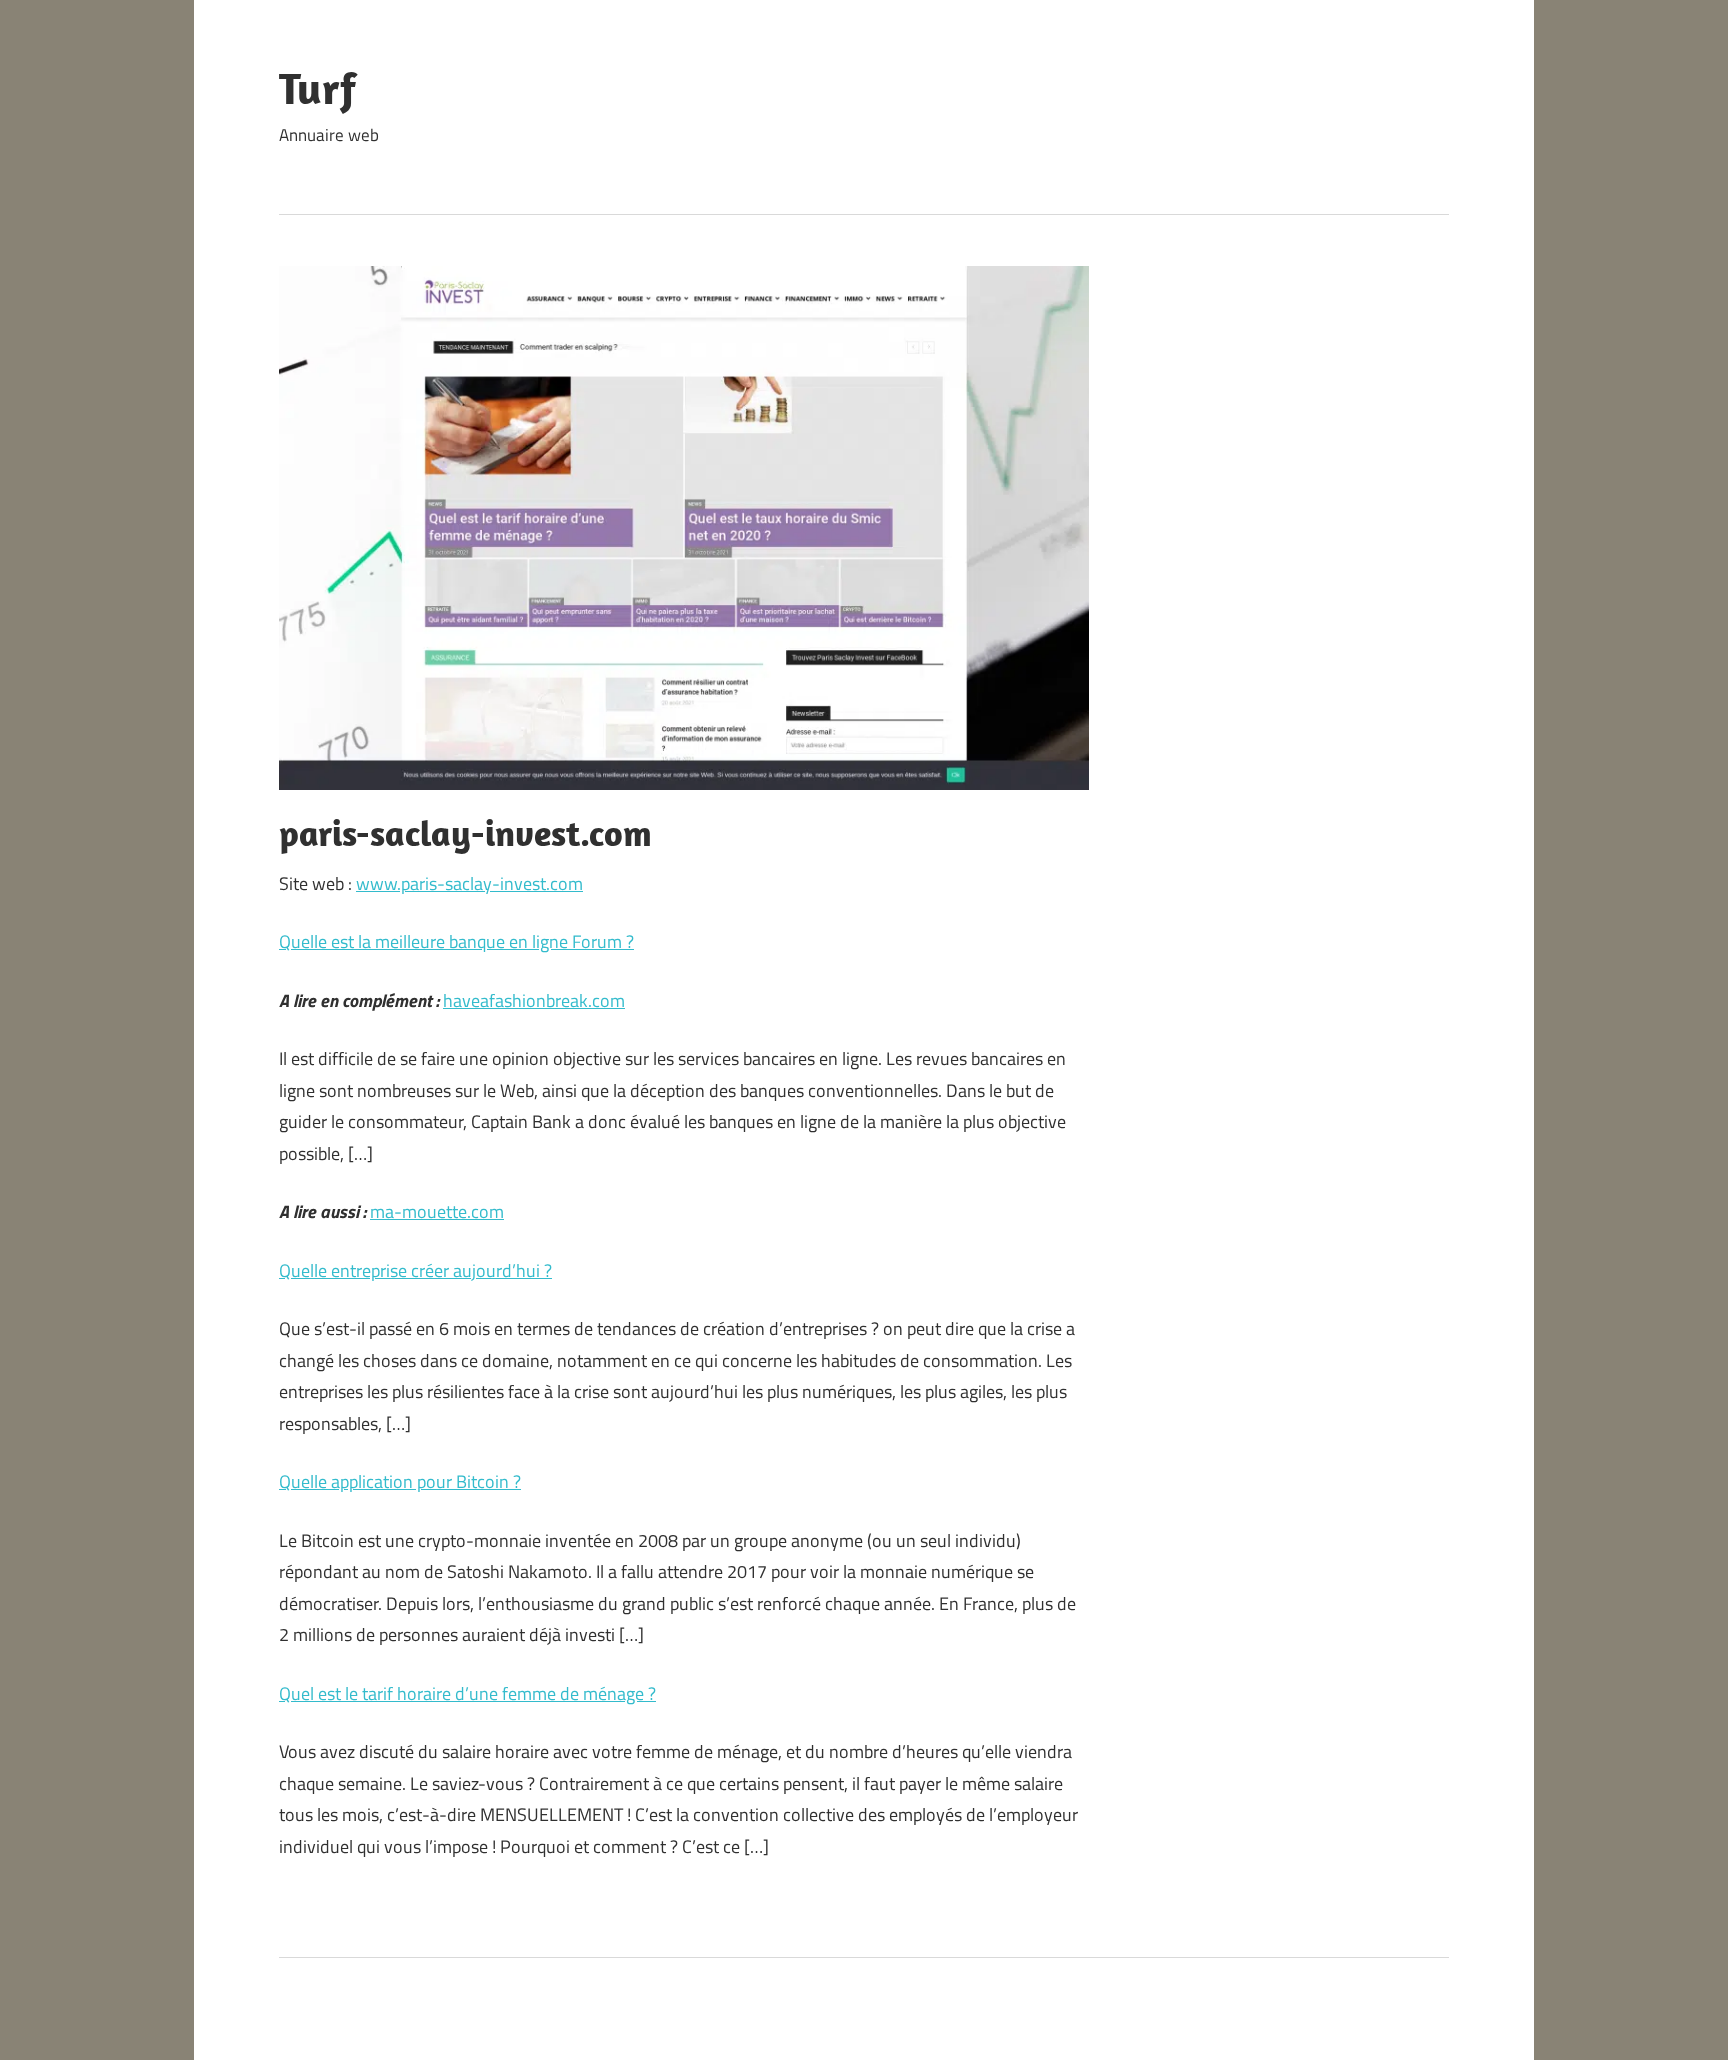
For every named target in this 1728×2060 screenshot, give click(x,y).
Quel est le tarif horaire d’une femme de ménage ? (467, 1693)
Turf (317, 88)
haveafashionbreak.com (534, 1000)
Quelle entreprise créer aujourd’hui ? (415, 1270)
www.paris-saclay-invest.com (469, 883)
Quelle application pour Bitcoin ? (400, 1481)
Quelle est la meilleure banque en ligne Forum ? (456, 941)
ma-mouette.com (437, 1211)
